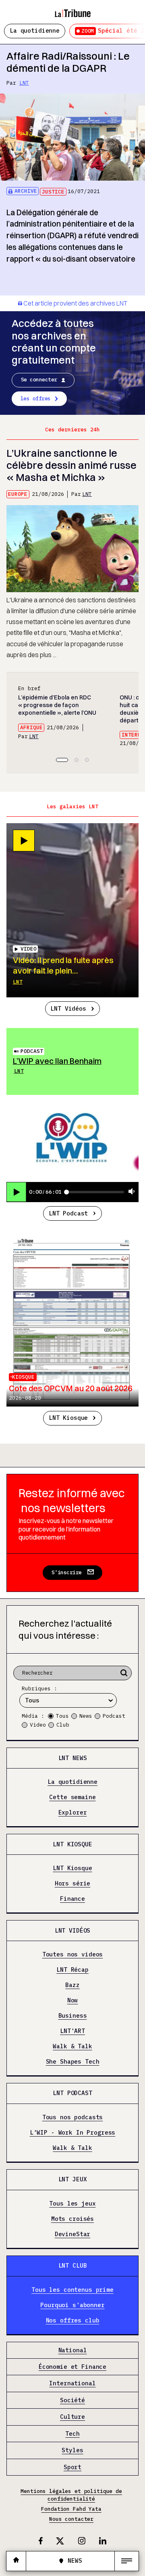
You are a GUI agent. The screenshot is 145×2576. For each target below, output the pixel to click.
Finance (72, 1899)
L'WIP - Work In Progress (73, 2133)
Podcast (32, 1051)
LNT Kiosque (68, 1418)
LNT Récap (72, 1970)
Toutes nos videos (73, 1955)
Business (73, 2016)
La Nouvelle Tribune (72, 10)
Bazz (72, 1985)
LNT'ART (72, 2031)
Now (73, 2001)
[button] (62, 760)
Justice (53, 192)
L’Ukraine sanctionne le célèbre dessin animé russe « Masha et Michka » (71, 465)
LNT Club (73, 2265)
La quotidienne (35, 30)
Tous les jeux (72, 2204)
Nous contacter (71, 2519)
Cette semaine (72, 1797)
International (72, 2384)
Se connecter (39, 380)
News (86, 1716)
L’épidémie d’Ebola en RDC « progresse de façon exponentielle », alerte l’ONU (57, 705)
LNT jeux (73, 2179)
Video (38, 1725)
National (73, 2350)
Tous (62, 1716)
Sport (72, 2467)
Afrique (31, 727)
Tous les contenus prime (72, 2290)
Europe (18, 494)
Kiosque (23, 1377)
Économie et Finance (72, 2367)
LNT (24, 83)
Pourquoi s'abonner (72, 2305)
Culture (72, 2417)
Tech (72, 2434)
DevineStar (73, 2234)
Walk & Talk (72, 2046)
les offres (36, 398)
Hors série (73, 1884)
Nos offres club (73, 2321)
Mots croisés (72, 2219)
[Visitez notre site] (16, 2561)
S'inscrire (67, 1572)
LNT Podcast (68, 1213)
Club (63, 1725)
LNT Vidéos (68, 1008)
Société (72, 2400)
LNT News (73, 1758)
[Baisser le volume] (132, 1192)
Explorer (73, 1813)
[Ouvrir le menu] (127, 2561)
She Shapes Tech (73, 2062)
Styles (72, 2450)
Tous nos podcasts (73, 2117)
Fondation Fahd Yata (71, 2509)
